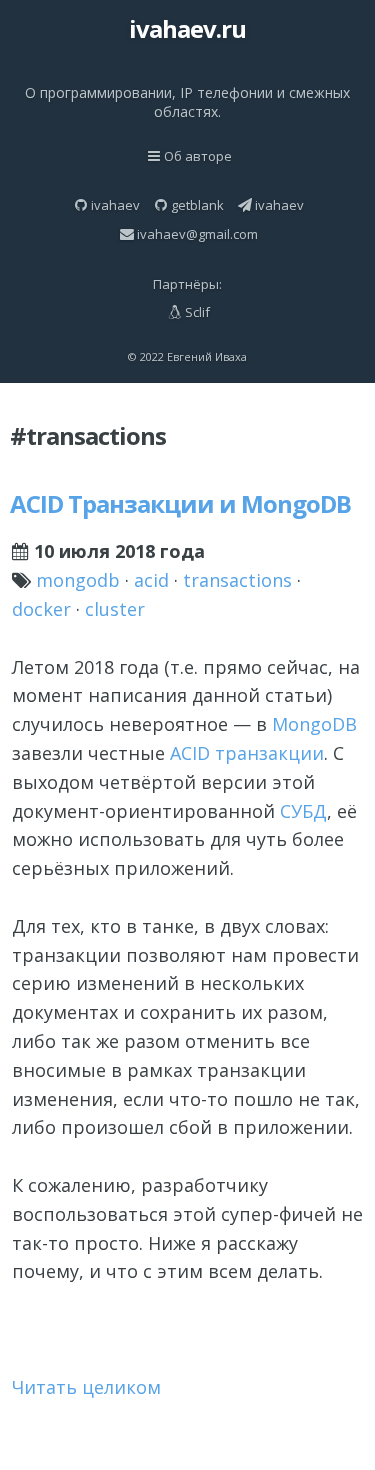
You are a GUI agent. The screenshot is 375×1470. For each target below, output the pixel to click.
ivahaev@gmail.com (197, 234)
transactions (237, 580)
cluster (115, 609)
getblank (197, 205)
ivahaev (115, 205)
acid (151, 580)
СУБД (303, 811)
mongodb (78, 580)
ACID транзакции (247, 753)
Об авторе (198, 156)
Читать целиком (86, 1387)
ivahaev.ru (187, 28)
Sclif (197, 312)
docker (41, 609)
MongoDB (314, 724)
